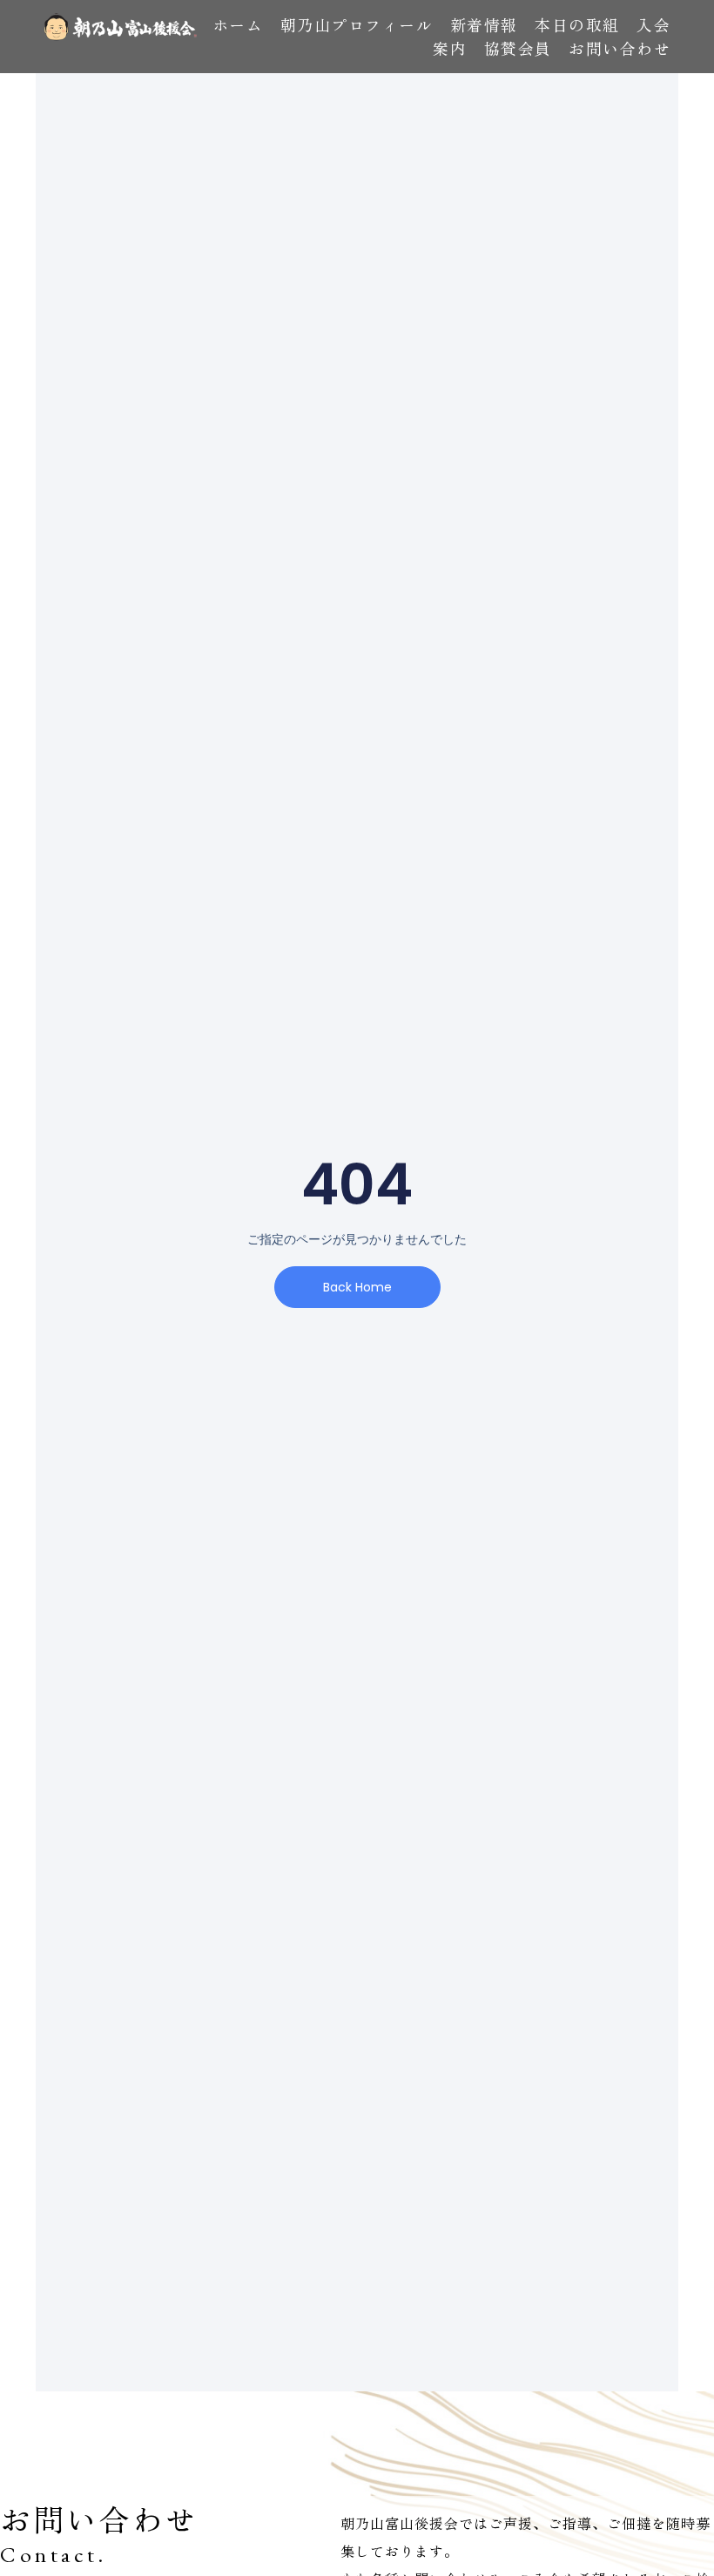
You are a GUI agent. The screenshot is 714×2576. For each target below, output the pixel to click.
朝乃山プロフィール (357, 24)
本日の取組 (577, 24)
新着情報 (484, 24)
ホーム (238, 24)
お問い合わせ (620, 48)
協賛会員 (518, 48)
